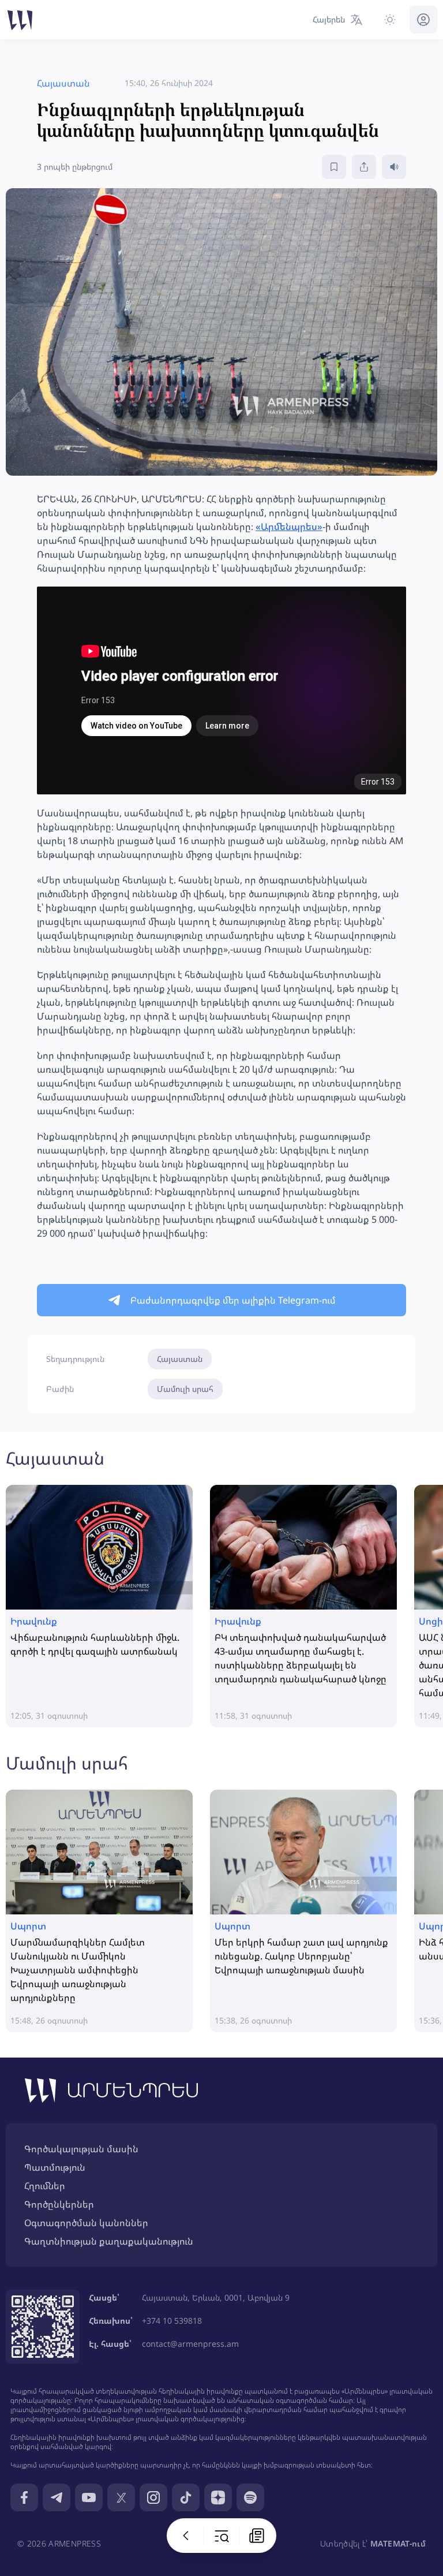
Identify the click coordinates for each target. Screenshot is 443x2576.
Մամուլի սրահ (185, 1389)
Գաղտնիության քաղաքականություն (109, 2241)
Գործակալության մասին (81, 2149)
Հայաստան (180, 1359)
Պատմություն (55, 2167)
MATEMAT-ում (398, 2543)
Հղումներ (45, 2186)
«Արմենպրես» (289, 527)
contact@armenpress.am (190, 2344)
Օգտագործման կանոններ (86, 2223)
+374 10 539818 (172, 2321)
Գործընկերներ (59, 2204)
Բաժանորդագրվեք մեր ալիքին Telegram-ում (233, 1300)
